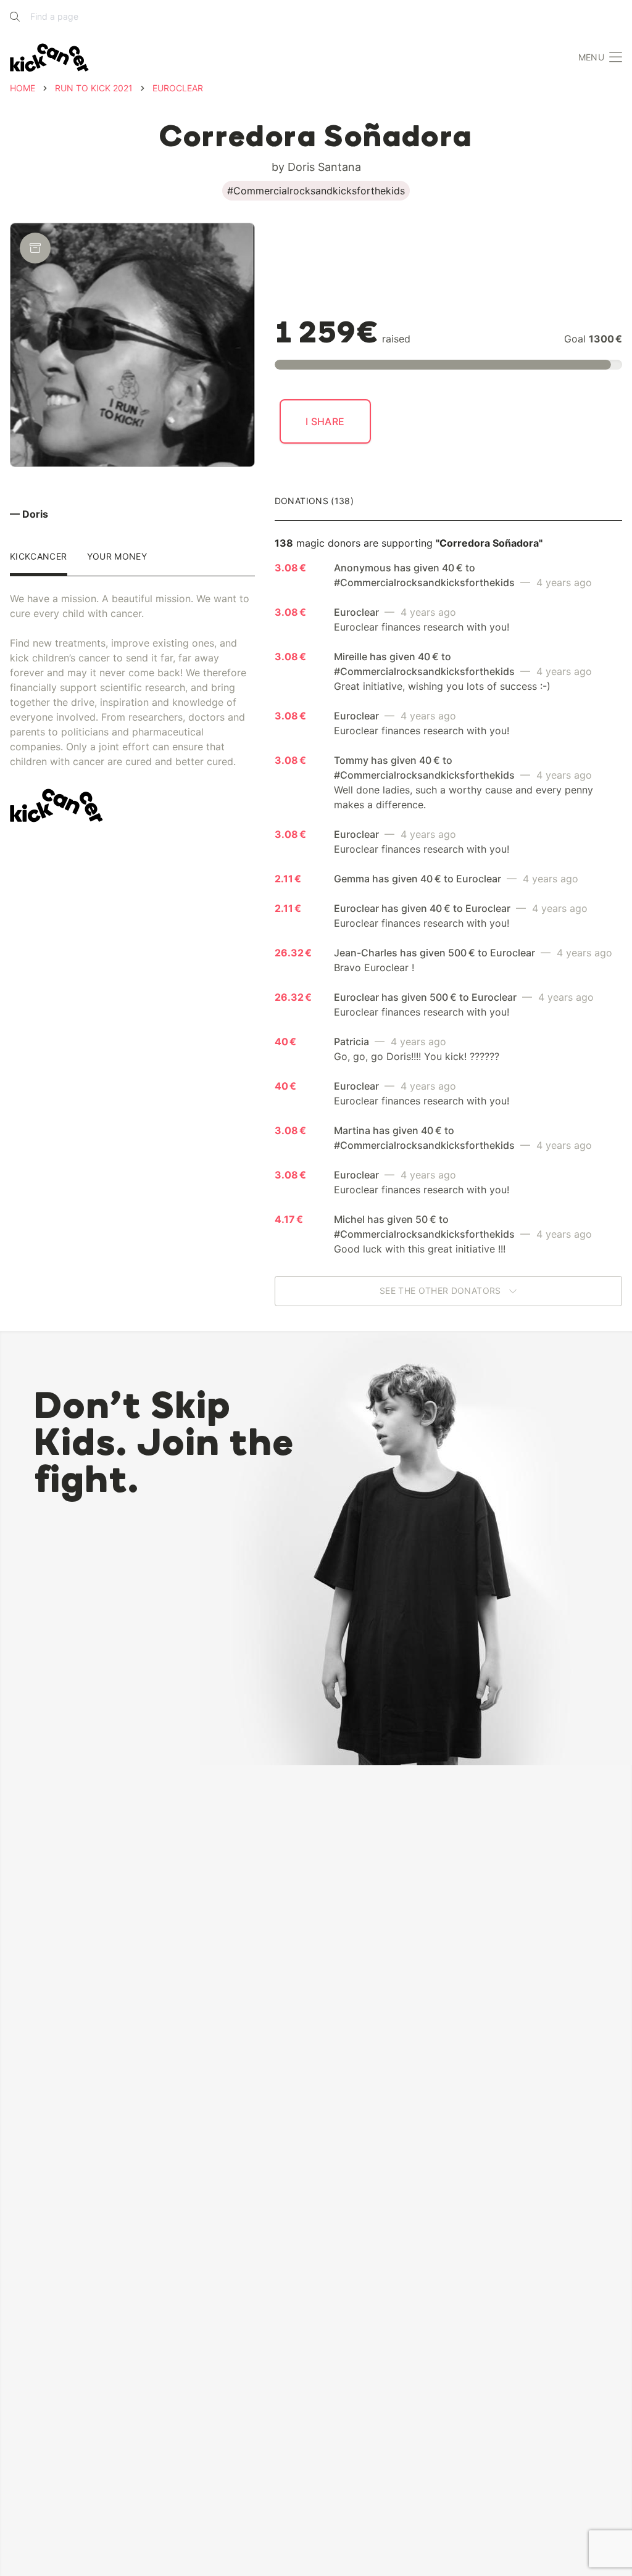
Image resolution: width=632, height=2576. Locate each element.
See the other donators (442, 1291)
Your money (117, 557)
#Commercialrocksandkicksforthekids (316, 191)
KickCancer (39, 557)
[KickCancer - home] (49, 58)
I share (325, 421)
